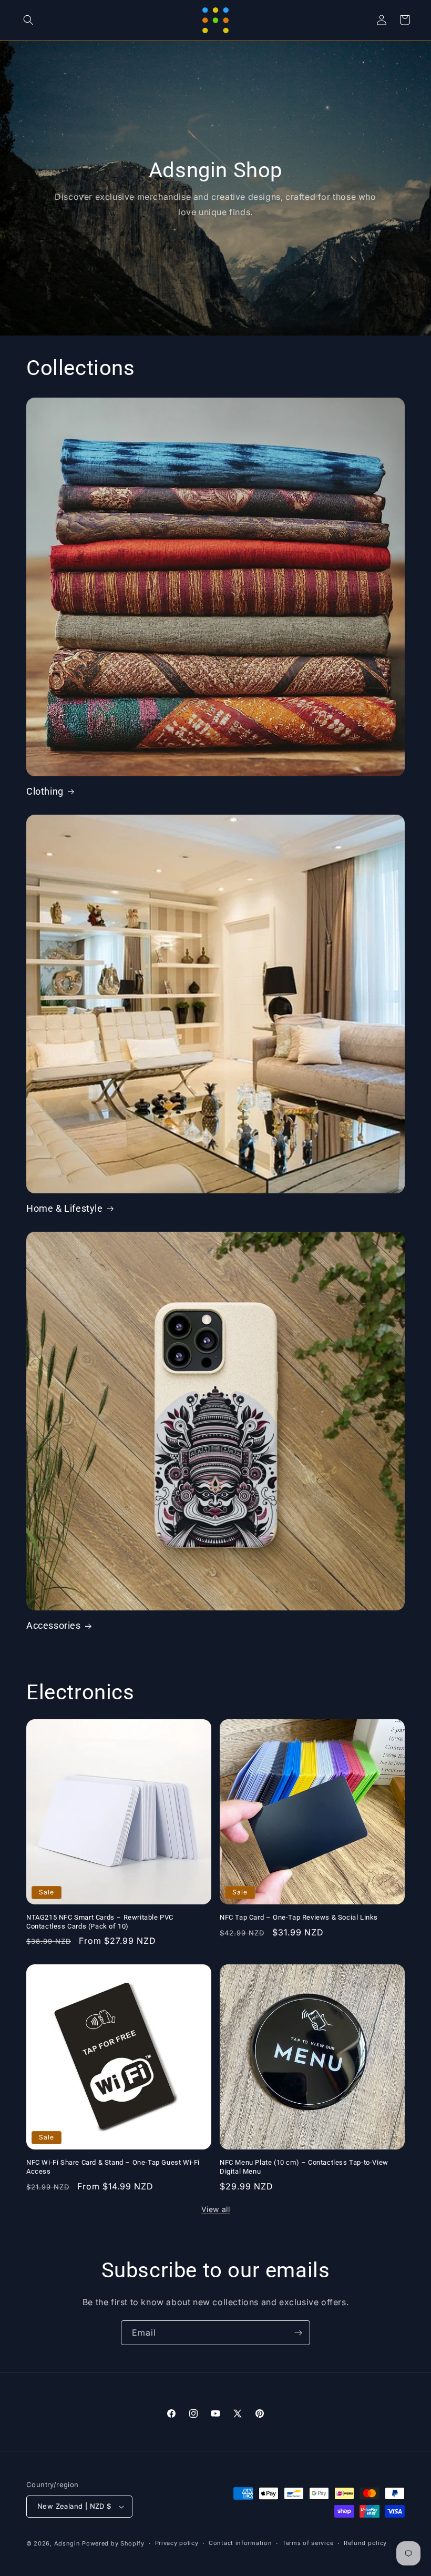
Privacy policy (177, 2543)
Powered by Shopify (113, 2543)
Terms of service (308, 2543)
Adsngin (67, 2543)
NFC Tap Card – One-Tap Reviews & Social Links (299, 1917)
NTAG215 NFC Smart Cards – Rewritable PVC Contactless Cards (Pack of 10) (100, 1922)
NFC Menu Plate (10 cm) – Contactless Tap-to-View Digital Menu (304, 2167)
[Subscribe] (298, 2333)
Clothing (45, 791)
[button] (28, 20)
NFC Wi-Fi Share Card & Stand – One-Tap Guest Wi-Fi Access (113, 2167)
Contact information (240, 2543)
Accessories (54, 1625)
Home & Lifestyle (65, 1208)
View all (216, 2209)
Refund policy (365, 2543)
